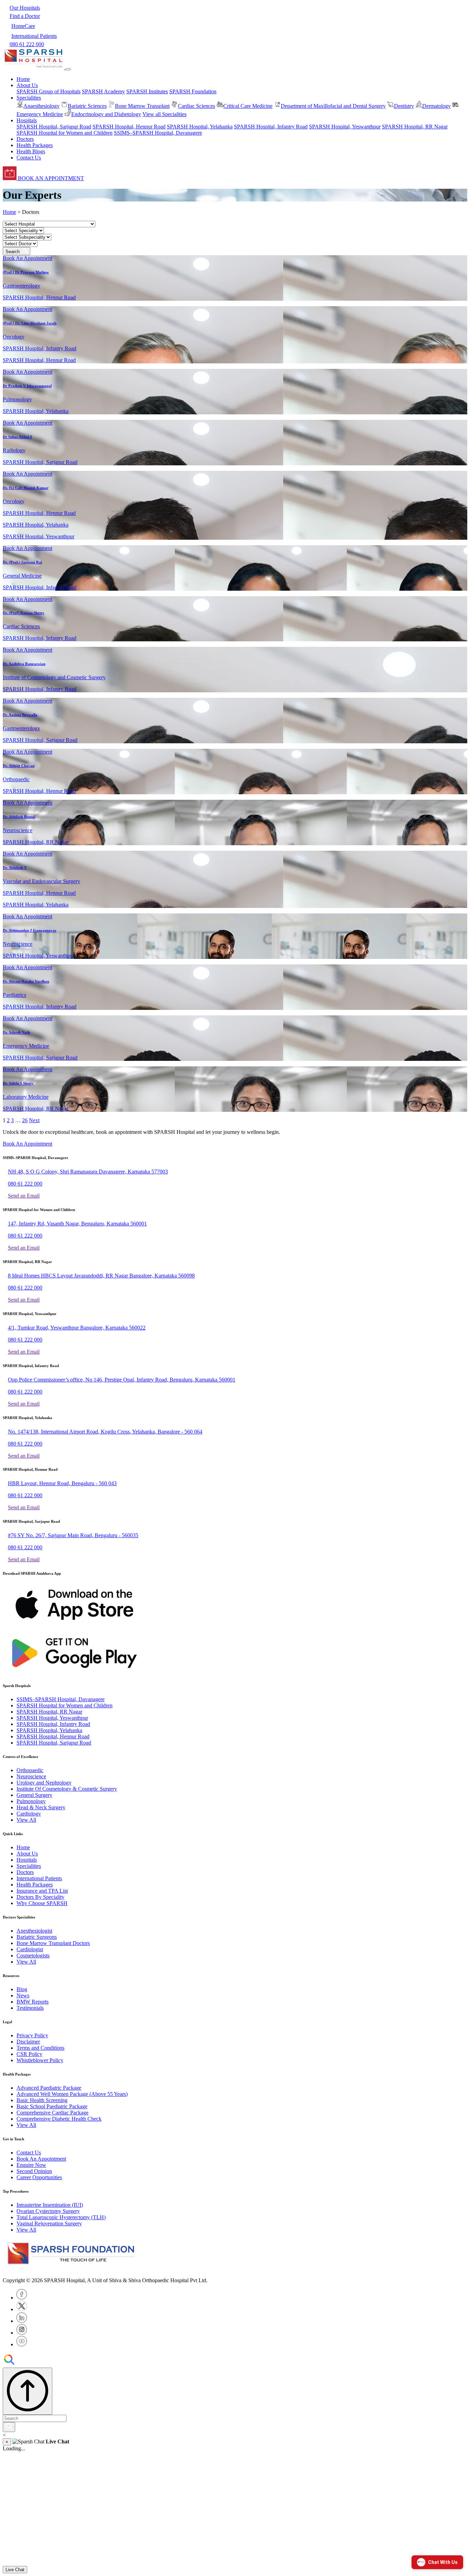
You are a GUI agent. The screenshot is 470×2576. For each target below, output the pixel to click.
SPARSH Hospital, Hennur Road (129, 127)
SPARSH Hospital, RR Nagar (415, 127)
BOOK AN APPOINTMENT (50, 178)
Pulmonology (31, 1801)
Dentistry (404, 106)
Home (23, 79)
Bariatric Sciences (87, 106)
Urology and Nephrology (44, 1783)
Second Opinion (34, 2171)
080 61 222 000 (25, 1184)
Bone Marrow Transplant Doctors (53, 1943)
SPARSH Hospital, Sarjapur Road (54, 127)
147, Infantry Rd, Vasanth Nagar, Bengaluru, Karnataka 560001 (77, 1224)
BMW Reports (33, 2002)
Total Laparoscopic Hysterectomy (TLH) (61, 2217)
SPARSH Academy (103, 91)
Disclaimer (28, 2042)
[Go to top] (28, 2391)
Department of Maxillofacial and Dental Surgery (333, 106)
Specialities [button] (29, 98)
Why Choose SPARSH (42, 1903)
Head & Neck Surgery (41, 1807)
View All (26, 1820)
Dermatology (436, 106)
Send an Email (24, 1196)
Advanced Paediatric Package (49, 2088)
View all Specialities (164, 114)
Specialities (29, 1866)
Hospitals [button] (27, 120)
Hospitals (27, 1860)
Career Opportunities (39, 2177)
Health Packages (35, 145)
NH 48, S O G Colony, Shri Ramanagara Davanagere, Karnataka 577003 (88, 1172)
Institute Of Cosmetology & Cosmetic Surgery (67, 1789)
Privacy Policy (32, 2035)
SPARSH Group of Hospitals (49, 91)
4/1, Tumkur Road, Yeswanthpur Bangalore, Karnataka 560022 (77, 1328)
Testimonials (30, 2008)
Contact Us (29, 158)
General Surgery (34, 1795)
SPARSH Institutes (147, 91)
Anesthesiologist (34, 1931)
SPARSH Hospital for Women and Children (65, 133)
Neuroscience (31, 1776)
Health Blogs (31, 151)
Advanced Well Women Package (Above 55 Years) (72, 2094)
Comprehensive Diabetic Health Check (59, 2119)
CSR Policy (29, 2054)
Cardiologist (30, 1949)
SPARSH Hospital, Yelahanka (200, 127)
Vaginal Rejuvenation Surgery (49, 2223)
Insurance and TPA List (42, 1891)
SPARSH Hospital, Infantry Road (271, 127)
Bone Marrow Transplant (142, 106)
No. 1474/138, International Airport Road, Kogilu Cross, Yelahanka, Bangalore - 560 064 (105, 1432)
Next (34, 1120)
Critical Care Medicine (248, 106)
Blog (22, 1989)
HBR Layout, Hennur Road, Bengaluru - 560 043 (62, 1483)
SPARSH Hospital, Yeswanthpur (345, 127)
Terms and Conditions (40, 2048)
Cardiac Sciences (196, 106)
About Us (27, 1854)
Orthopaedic (30, 1770)
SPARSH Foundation (193, 91)
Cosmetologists (33, 1956)
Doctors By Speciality (40, 1897)
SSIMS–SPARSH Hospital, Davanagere (158, 133)
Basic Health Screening (42, 2100)
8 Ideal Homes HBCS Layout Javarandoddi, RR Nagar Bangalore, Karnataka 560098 (101, 1276)
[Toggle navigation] (68, 69)
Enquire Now (31, 2165)
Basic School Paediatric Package (52, 2106)
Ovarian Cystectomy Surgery (48, 2211)
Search (14, 252)
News (23, 1995)
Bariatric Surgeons (37, 1937)
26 (25, 1120)
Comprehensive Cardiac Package (52, 2113)
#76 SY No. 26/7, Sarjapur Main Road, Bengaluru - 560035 (73, 1535)
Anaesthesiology (41, 106)
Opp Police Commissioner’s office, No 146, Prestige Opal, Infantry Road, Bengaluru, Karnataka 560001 (122, 1380)
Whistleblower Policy (40, 2060)
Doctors (25, 139)
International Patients (39, 1878)
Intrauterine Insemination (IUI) (50, 2205)
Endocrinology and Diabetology (106, 114)
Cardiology (29, 1814)
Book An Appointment (28, 258)
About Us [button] (27, 85)
